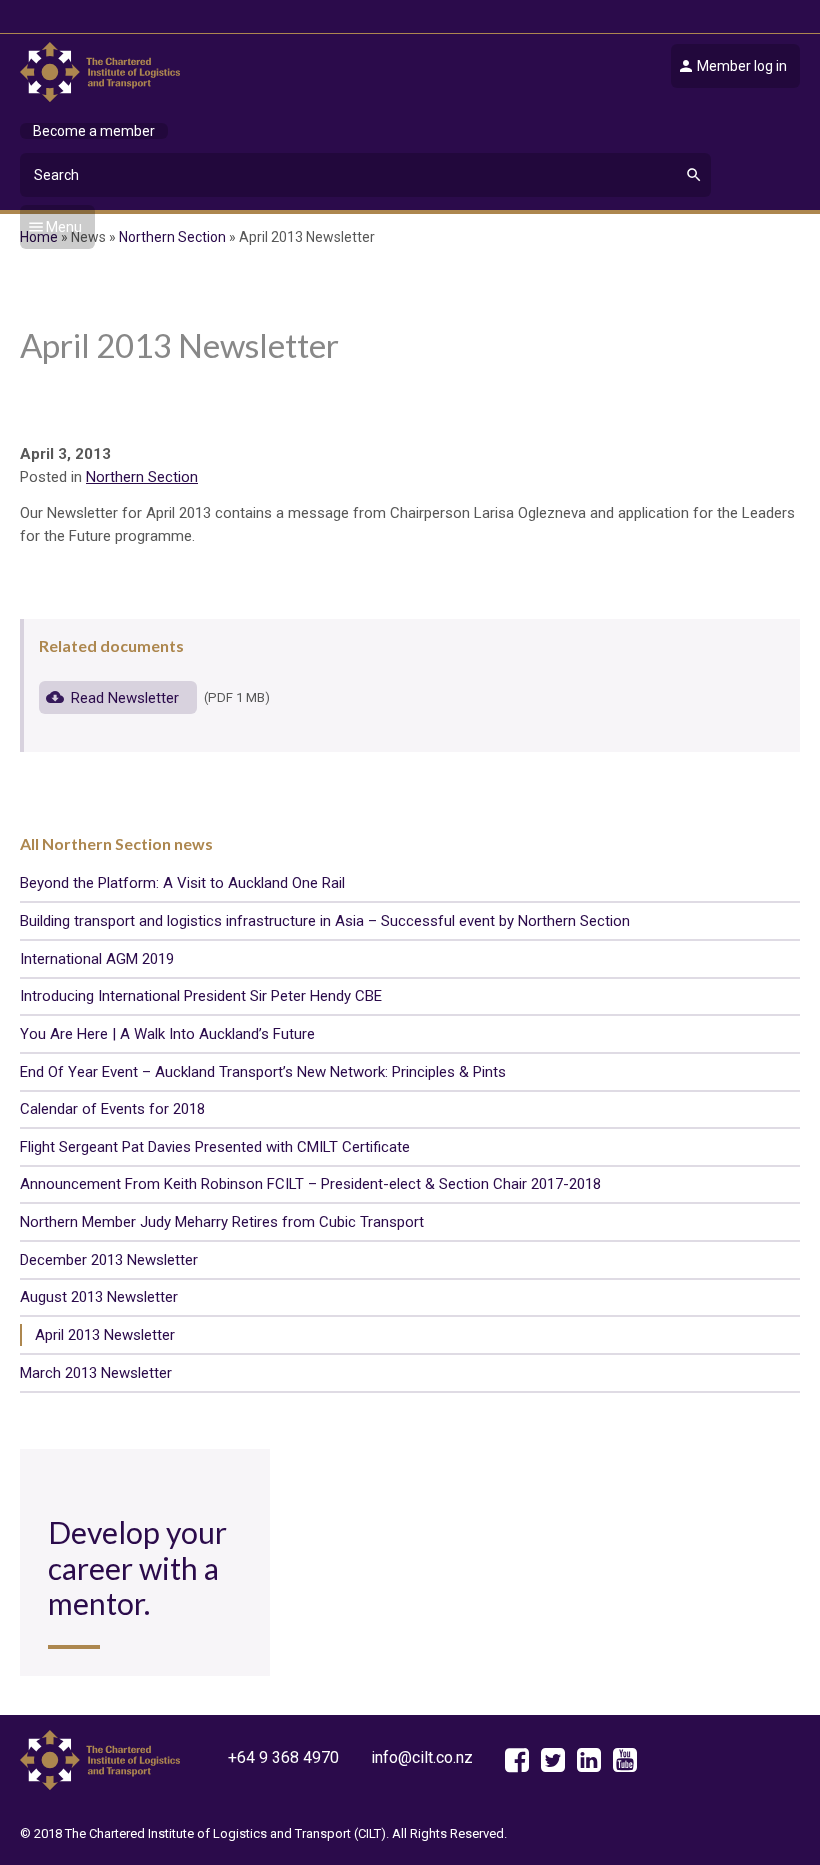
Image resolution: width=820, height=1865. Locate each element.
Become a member (94, 131)
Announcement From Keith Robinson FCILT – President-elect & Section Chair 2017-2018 (310, 1184)
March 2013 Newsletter (96, 1373)
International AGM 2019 (97, 959)
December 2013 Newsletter (109, 1260)
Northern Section (142, 477)
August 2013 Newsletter (99, 1297)
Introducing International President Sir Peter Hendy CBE (201, 996)
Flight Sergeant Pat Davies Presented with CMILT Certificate (215, 1147)
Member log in (742, 66)
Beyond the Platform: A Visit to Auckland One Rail (182, 883)
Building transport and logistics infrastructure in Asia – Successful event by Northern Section (325, 921)
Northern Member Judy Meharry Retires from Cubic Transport (222, 1222)
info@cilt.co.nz (422, 1757)
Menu (64, 227)
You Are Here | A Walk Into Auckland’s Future (167, 1034)
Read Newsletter (127, 697)
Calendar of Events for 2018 (112, 1109)
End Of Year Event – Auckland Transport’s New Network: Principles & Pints (263, 1072)
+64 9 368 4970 (283, 1757)
